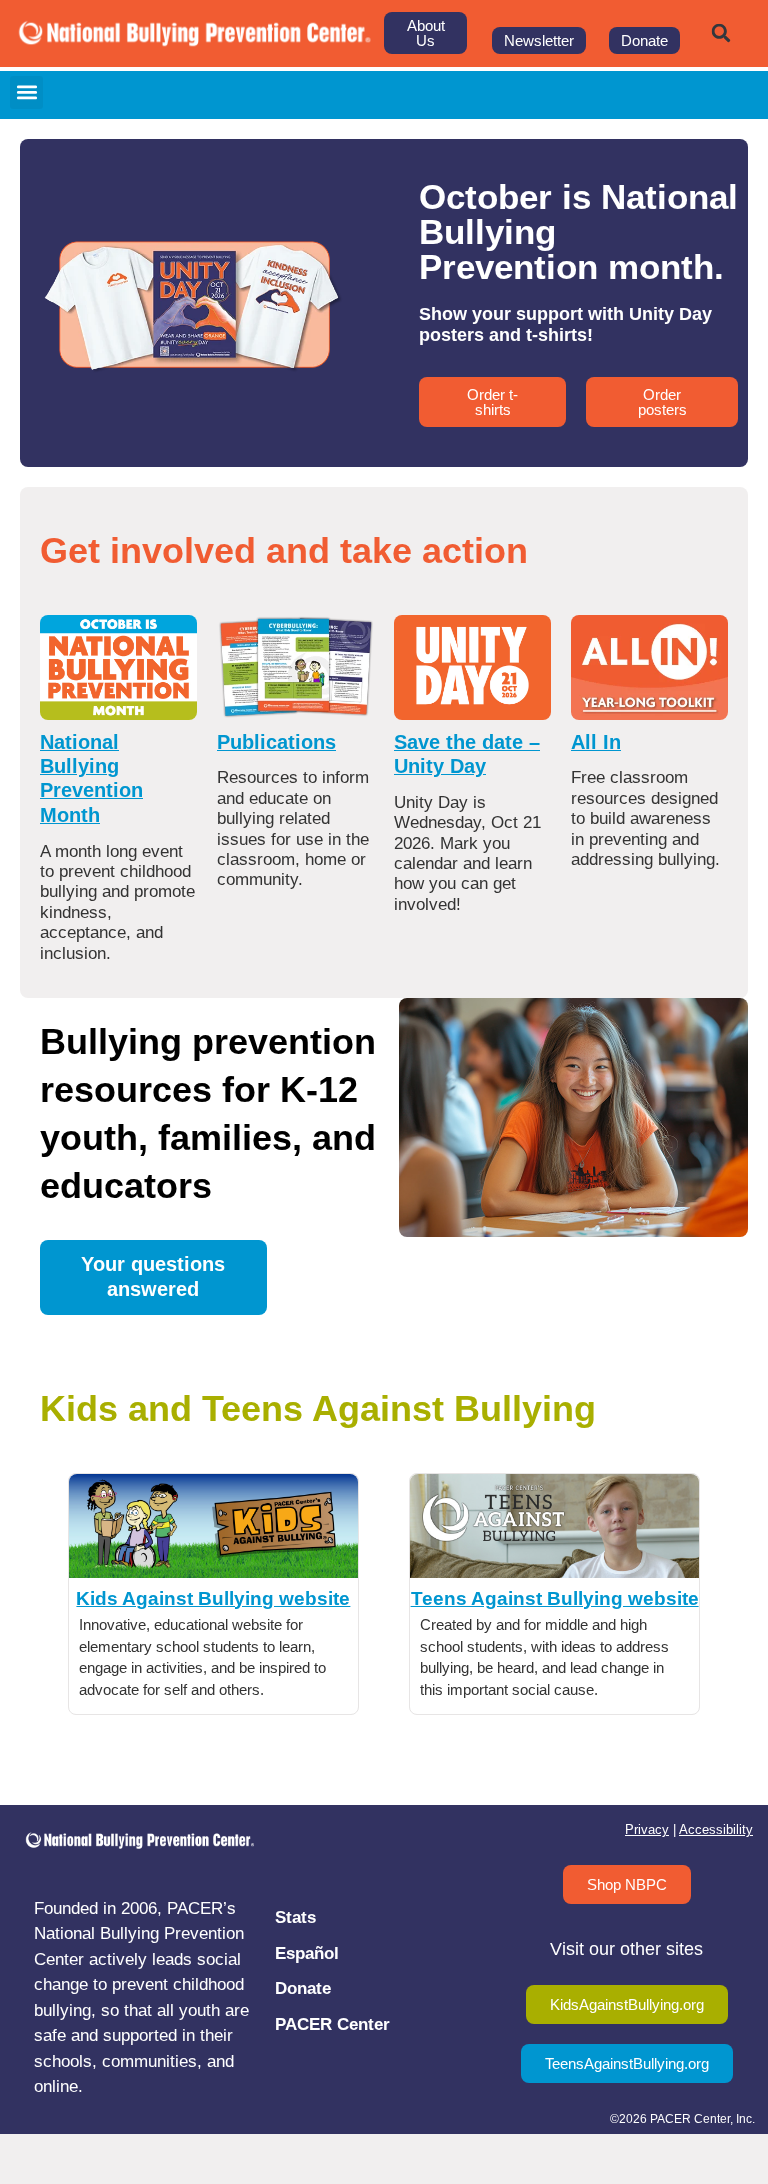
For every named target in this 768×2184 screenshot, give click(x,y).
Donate (303, 1988)
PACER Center (332, 2024)
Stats (295, 1917)
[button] (721, 33)
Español (307, 1953)
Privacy (647, 1829)
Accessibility (716, 1829)
